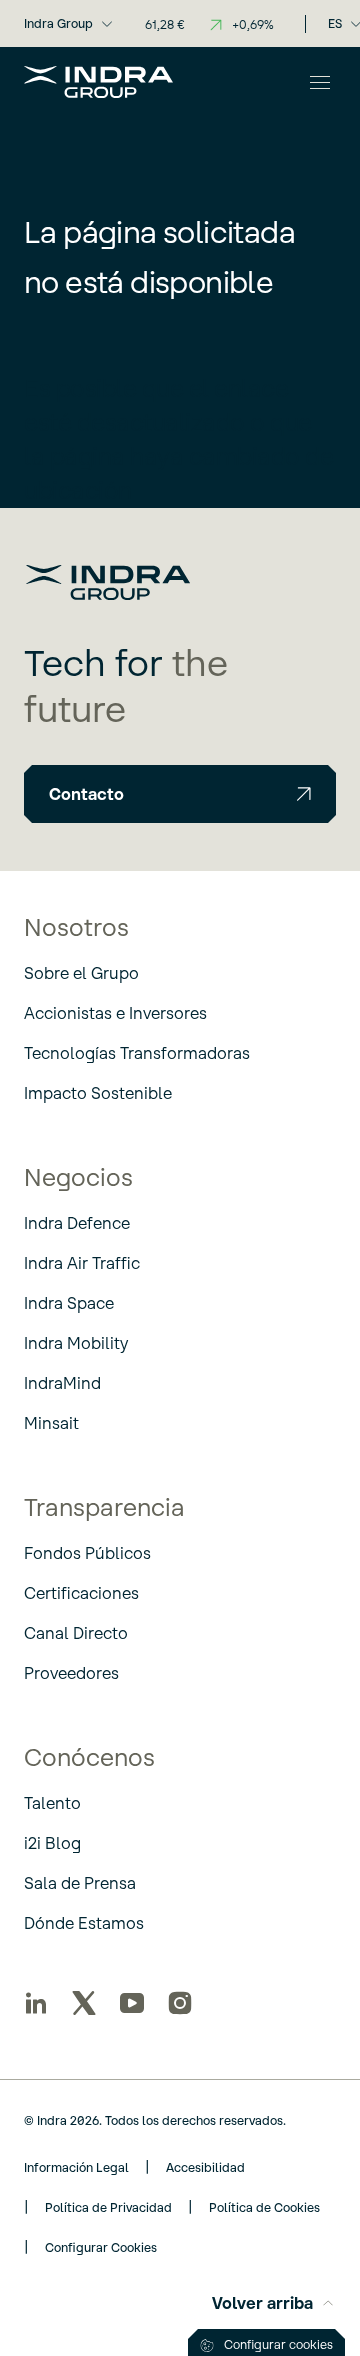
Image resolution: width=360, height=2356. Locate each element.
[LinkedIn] (36, 2003)
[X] (84, 2003)
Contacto (86, 794)
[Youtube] (132, 2003)
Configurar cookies (278, 2344)
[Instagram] (180, 2003)
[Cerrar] (320, 82)
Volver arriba (262, 2303)
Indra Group (58, 23)
